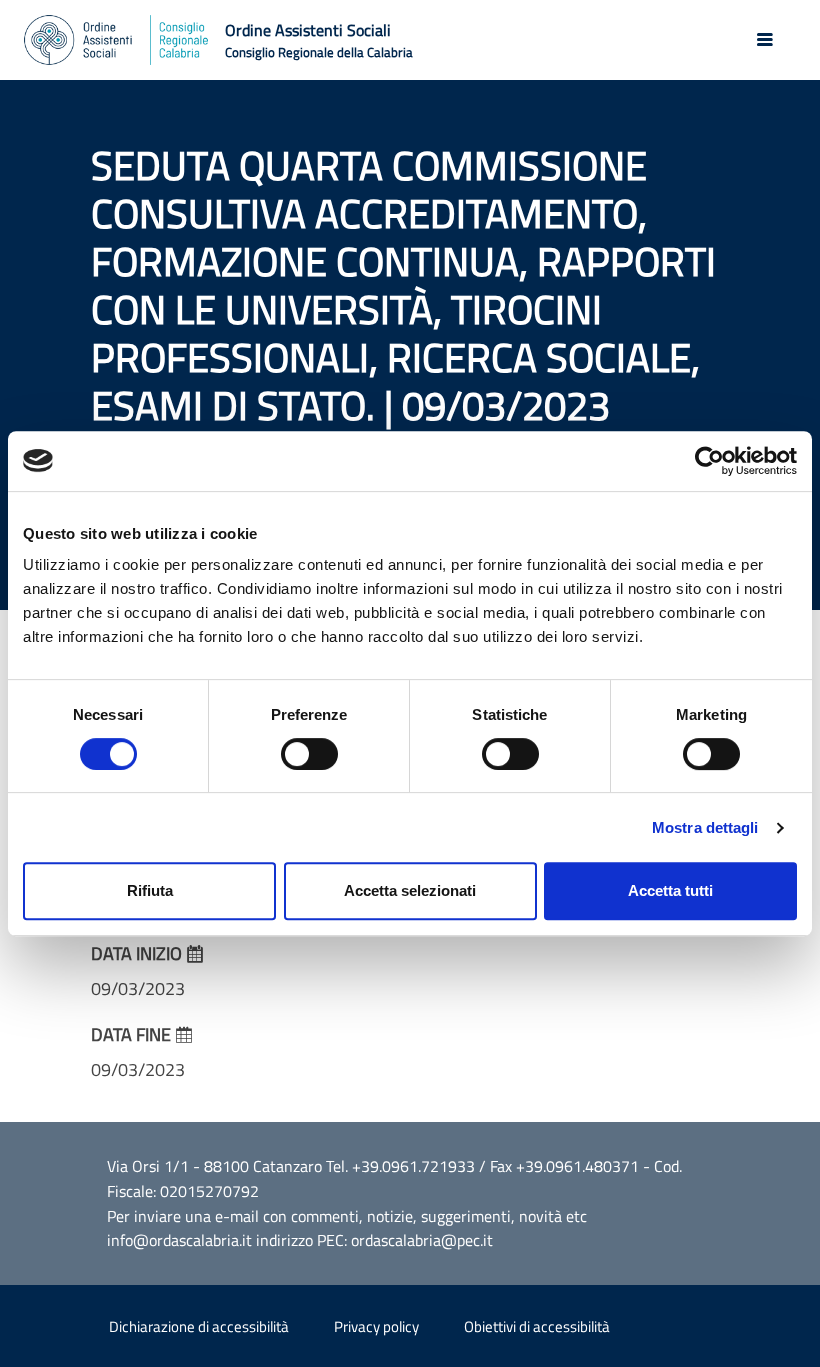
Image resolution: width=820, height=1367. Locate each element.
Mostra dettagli (705, 827)
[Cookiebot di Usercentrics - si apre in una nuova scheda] (709, 461)
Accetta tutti (670, 890)
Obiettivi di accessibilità (537, 1326)
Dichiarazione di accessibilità (199, 1326)
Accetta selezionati (410, 890)
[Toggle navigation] (765, 40)
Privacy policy (376, 1326)
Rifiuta (150, 890)
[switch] (309, 754)
